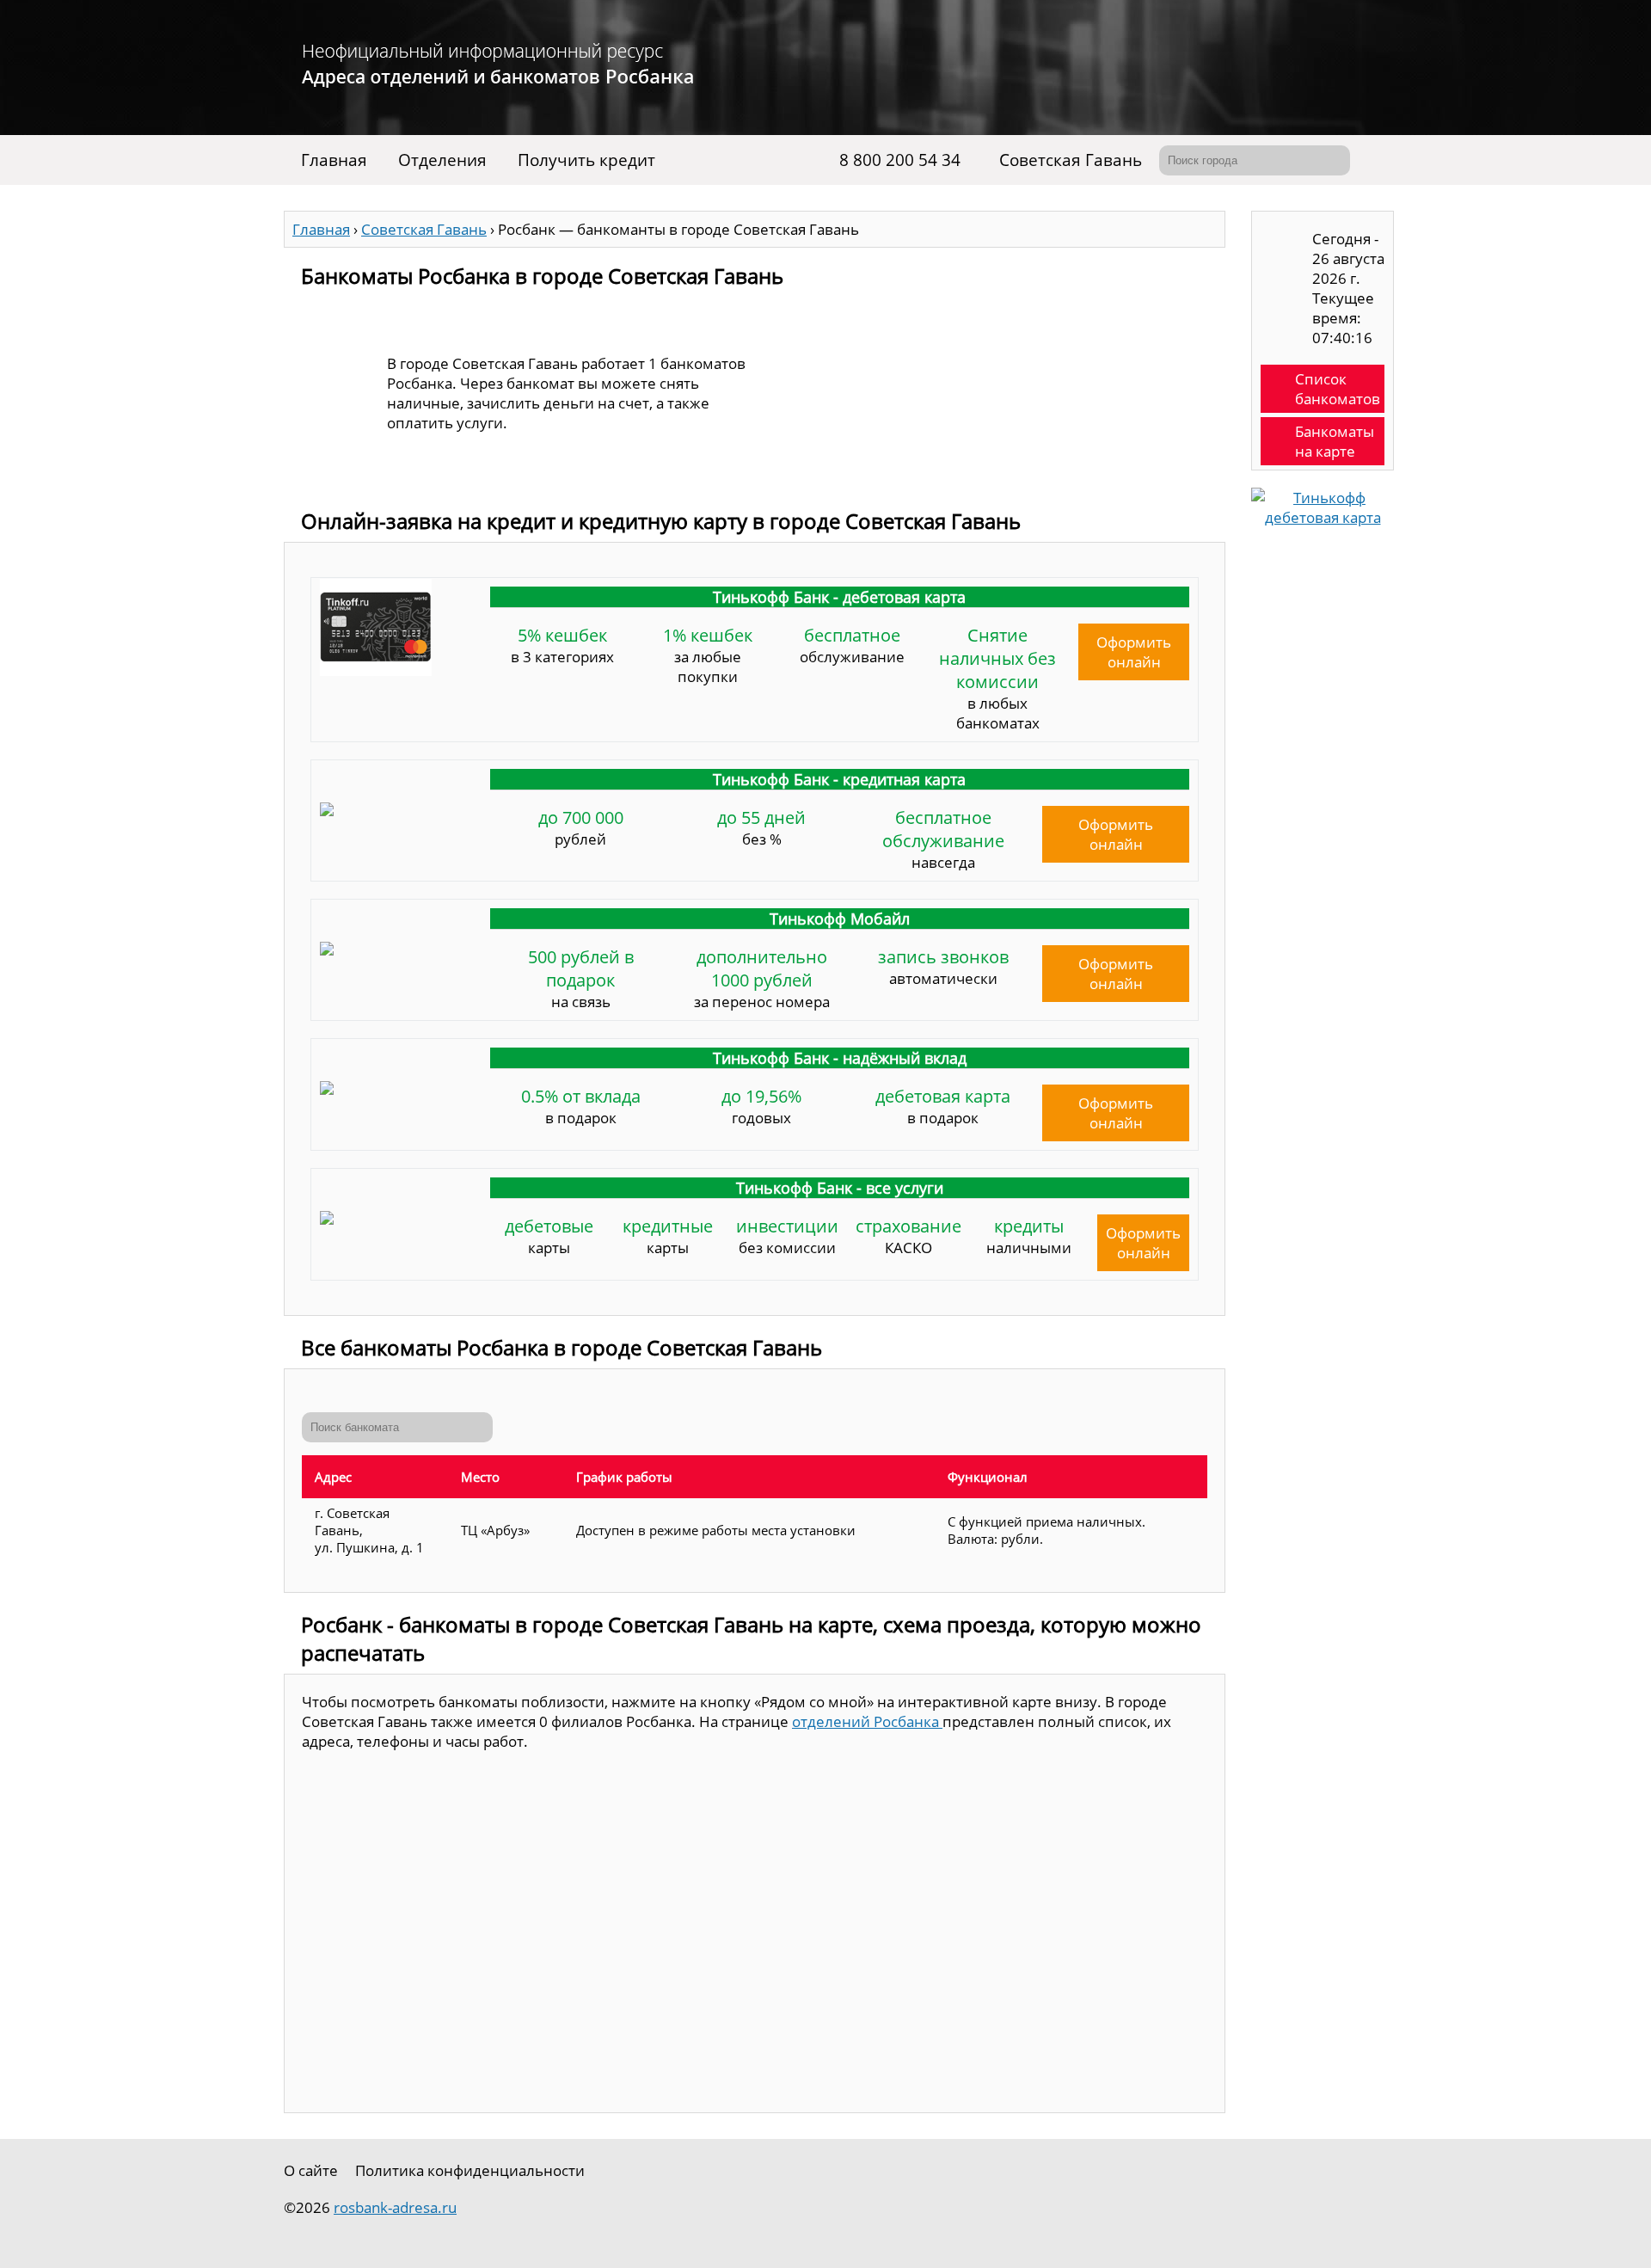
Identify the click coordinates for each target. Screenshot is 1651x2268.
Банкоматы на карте (1335, 441)
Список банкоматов (1338, 389)
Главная (334, 160)
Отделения (442, 160)
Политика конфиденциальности (470, 2170)
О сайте (311, 2170)
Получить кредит (586, 160)
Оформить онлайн (1134, 652)
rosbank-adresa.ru (395, 2207)
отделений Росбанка (867, 1721)
